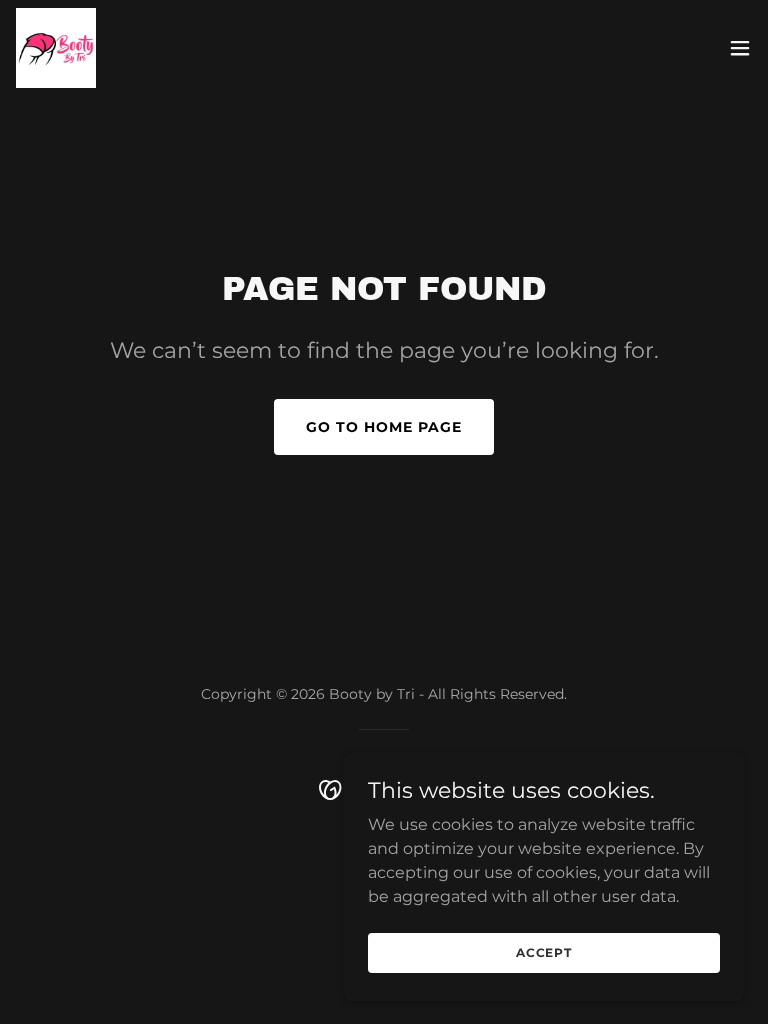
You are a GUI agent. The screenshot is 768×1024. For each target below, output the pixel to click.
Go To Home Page (384, 427)
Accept (544, 952)
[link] (56, 48)
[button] (740, 48)
